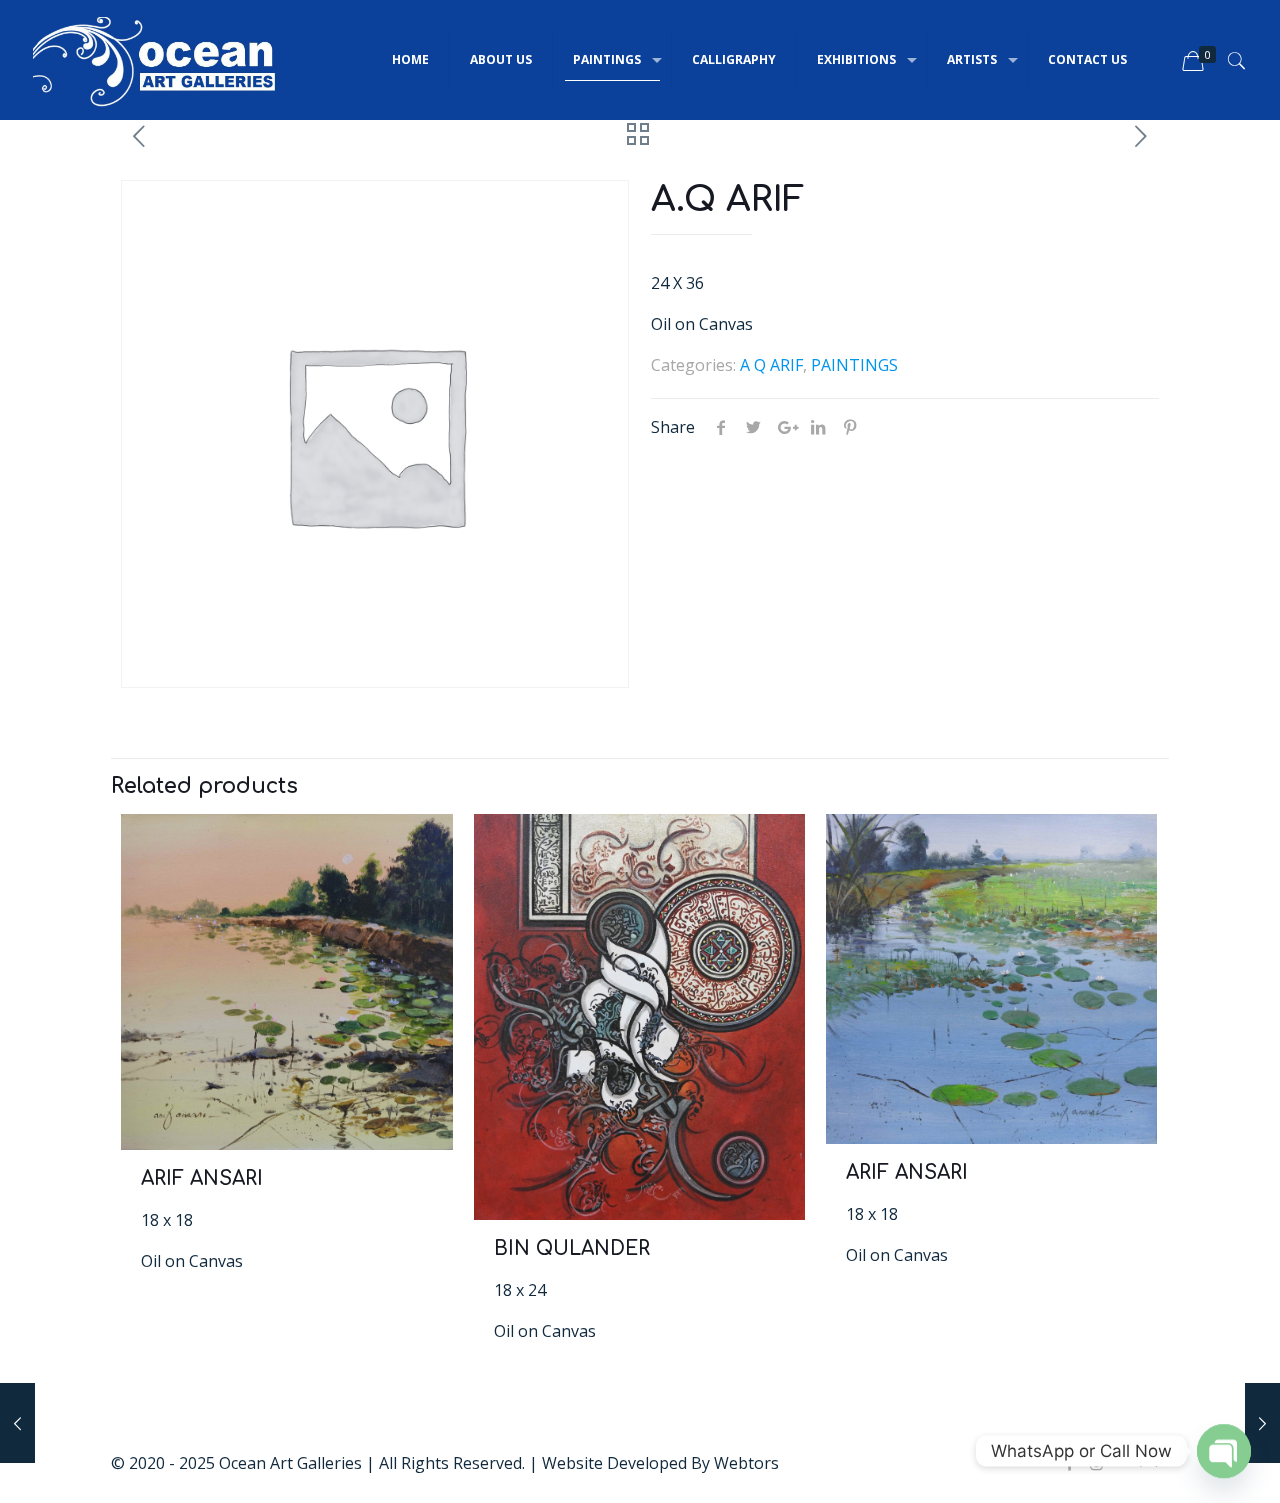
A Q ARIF (771, 365)
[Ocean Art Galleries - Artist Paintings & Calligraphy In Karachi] (155, 60)
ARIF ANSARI (202, 1178)
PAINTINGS (854, 365)
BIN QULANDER (572, 1248)
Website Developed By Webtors (660, 1463)
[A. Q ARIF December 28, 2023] (17, 1423)
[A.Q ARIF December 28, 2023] (1262, 1423)
